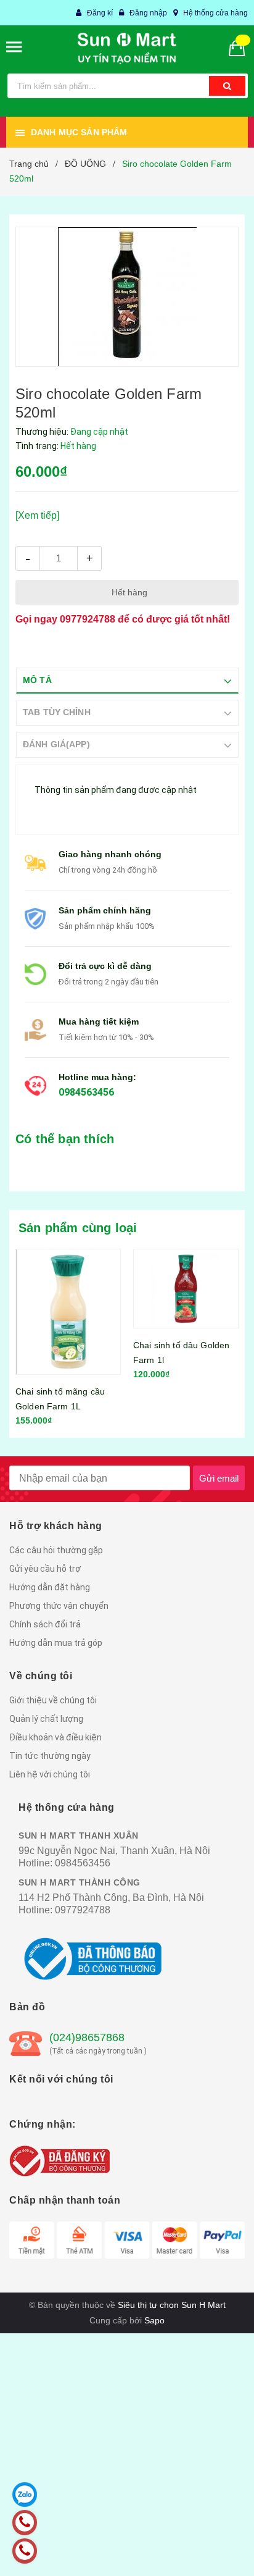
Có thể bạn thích (65, 1139)
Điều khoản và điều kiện (55, 1737)
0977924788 (88, 619)
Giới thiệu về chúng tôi (53, 1700)
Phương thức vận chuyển (59, 1606)
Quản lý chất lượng (46, 1719)
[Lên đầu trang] (214, 2551)
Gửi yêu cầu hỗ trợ (45, 1569)
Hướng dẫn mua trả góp (56, 1643)
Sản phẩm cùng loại (78, 1228)
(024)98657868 (87, 2037)
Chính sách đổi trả (45, 1624)
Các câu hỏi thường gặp (56, 1550)
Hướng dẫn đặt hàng (50, 1587)
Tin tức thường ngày (50, 1756)
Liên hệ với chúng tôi (50, 1774)
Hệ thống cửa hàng (215, 13)
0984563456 (86, 1092)
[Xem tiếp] (37, 515)
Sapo (154, 2320)
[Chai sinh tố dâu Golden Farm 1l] (88, 1289)
